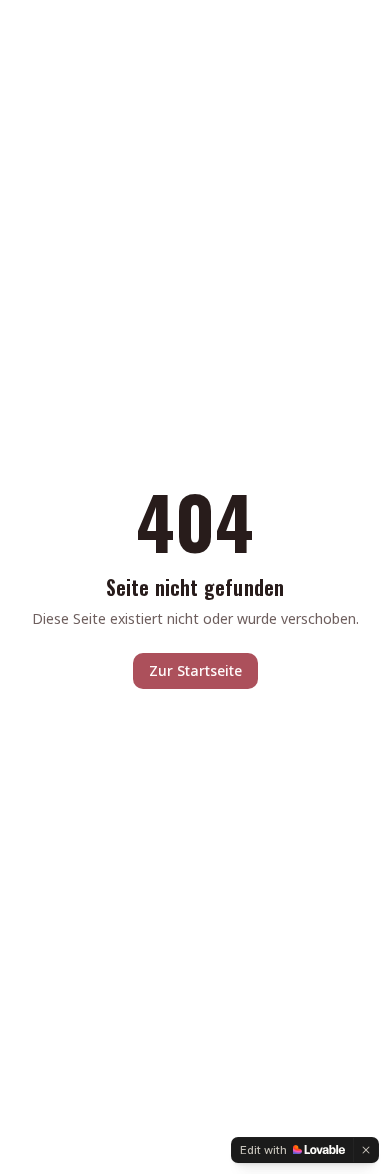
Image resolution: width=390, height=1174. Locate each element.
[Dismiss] (366, 1150)
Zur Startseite (195, 670)
